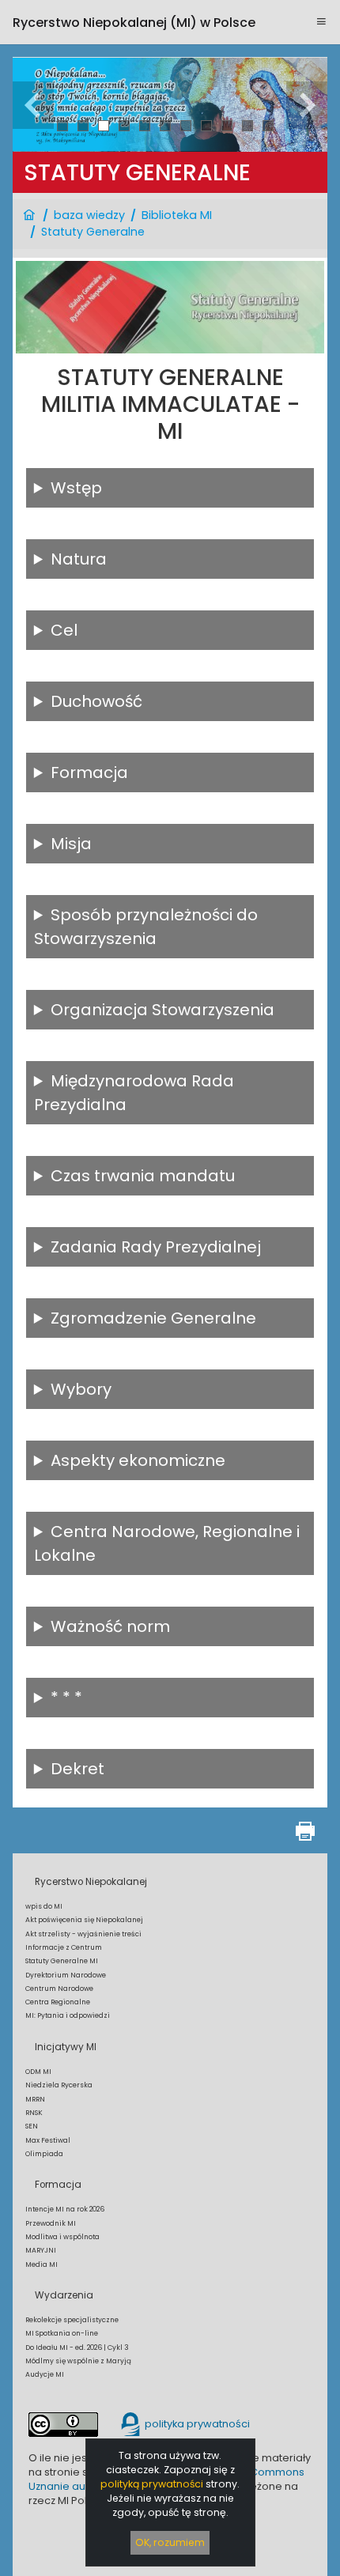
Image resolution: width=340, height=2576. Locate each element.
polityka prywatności (196, 2424)
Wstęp (76, 488)
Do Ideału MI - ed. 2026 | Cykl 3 (77, 2347)
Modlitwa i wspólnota (62, 2237)
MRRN (35, 2099)
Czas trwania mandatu (143, 1176)
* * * (66, 1698)
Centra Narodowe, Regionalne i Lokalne (167, 1543)
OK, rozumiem (170, 2542)
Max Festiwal (48, 2140)
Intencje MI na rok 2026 (65, 2209)
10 (248, 125)
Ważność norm (110, 1626)
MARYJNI (41, 2250)
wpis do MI (44, 1906)
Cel (64, 630)
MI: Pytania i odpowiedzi (68, 2015)
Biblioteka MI (177, 215)
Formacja (89, 772)
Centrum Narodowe (59, 1989)
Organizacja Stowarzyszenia (162, 1010)
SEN (32, 2126)
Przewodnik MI (51, 2223)
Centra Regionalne (58, 2002)
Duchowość (96, 701)
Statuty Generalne (93, 232)
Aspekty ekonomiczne (138, 1460)
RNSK (34, 2113)
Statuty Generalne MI (62, 1961)
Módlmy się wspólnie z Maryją (78, 2361)
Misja (71, 844)
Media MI (42, 2264)
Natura (79, 559)
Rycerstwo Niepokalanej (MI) (134, 23)
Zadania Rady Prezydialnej (156, 1247)
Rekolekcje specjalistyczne (72, 2320)
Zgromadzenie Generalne (153, 1318)
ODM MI (38, 2072)
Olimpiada (44, 2154)
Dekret (77, 1769)
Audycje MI (45, 2374)
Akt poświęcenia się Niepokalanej (84, 1920)
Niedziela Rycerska (59, 2085)
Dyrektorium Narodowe (66, 1975)
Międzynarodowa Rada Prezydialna (134, 1093)
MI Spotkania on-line (62, 2333)
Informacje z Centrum (64, 1947)
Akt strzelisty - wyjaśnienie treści (83, 1934)
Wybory (81, 1389)
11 (268, 125)
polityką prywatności (152, 2484)
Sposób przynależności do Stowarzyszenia (146, 927)
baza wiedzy (89, 215)
